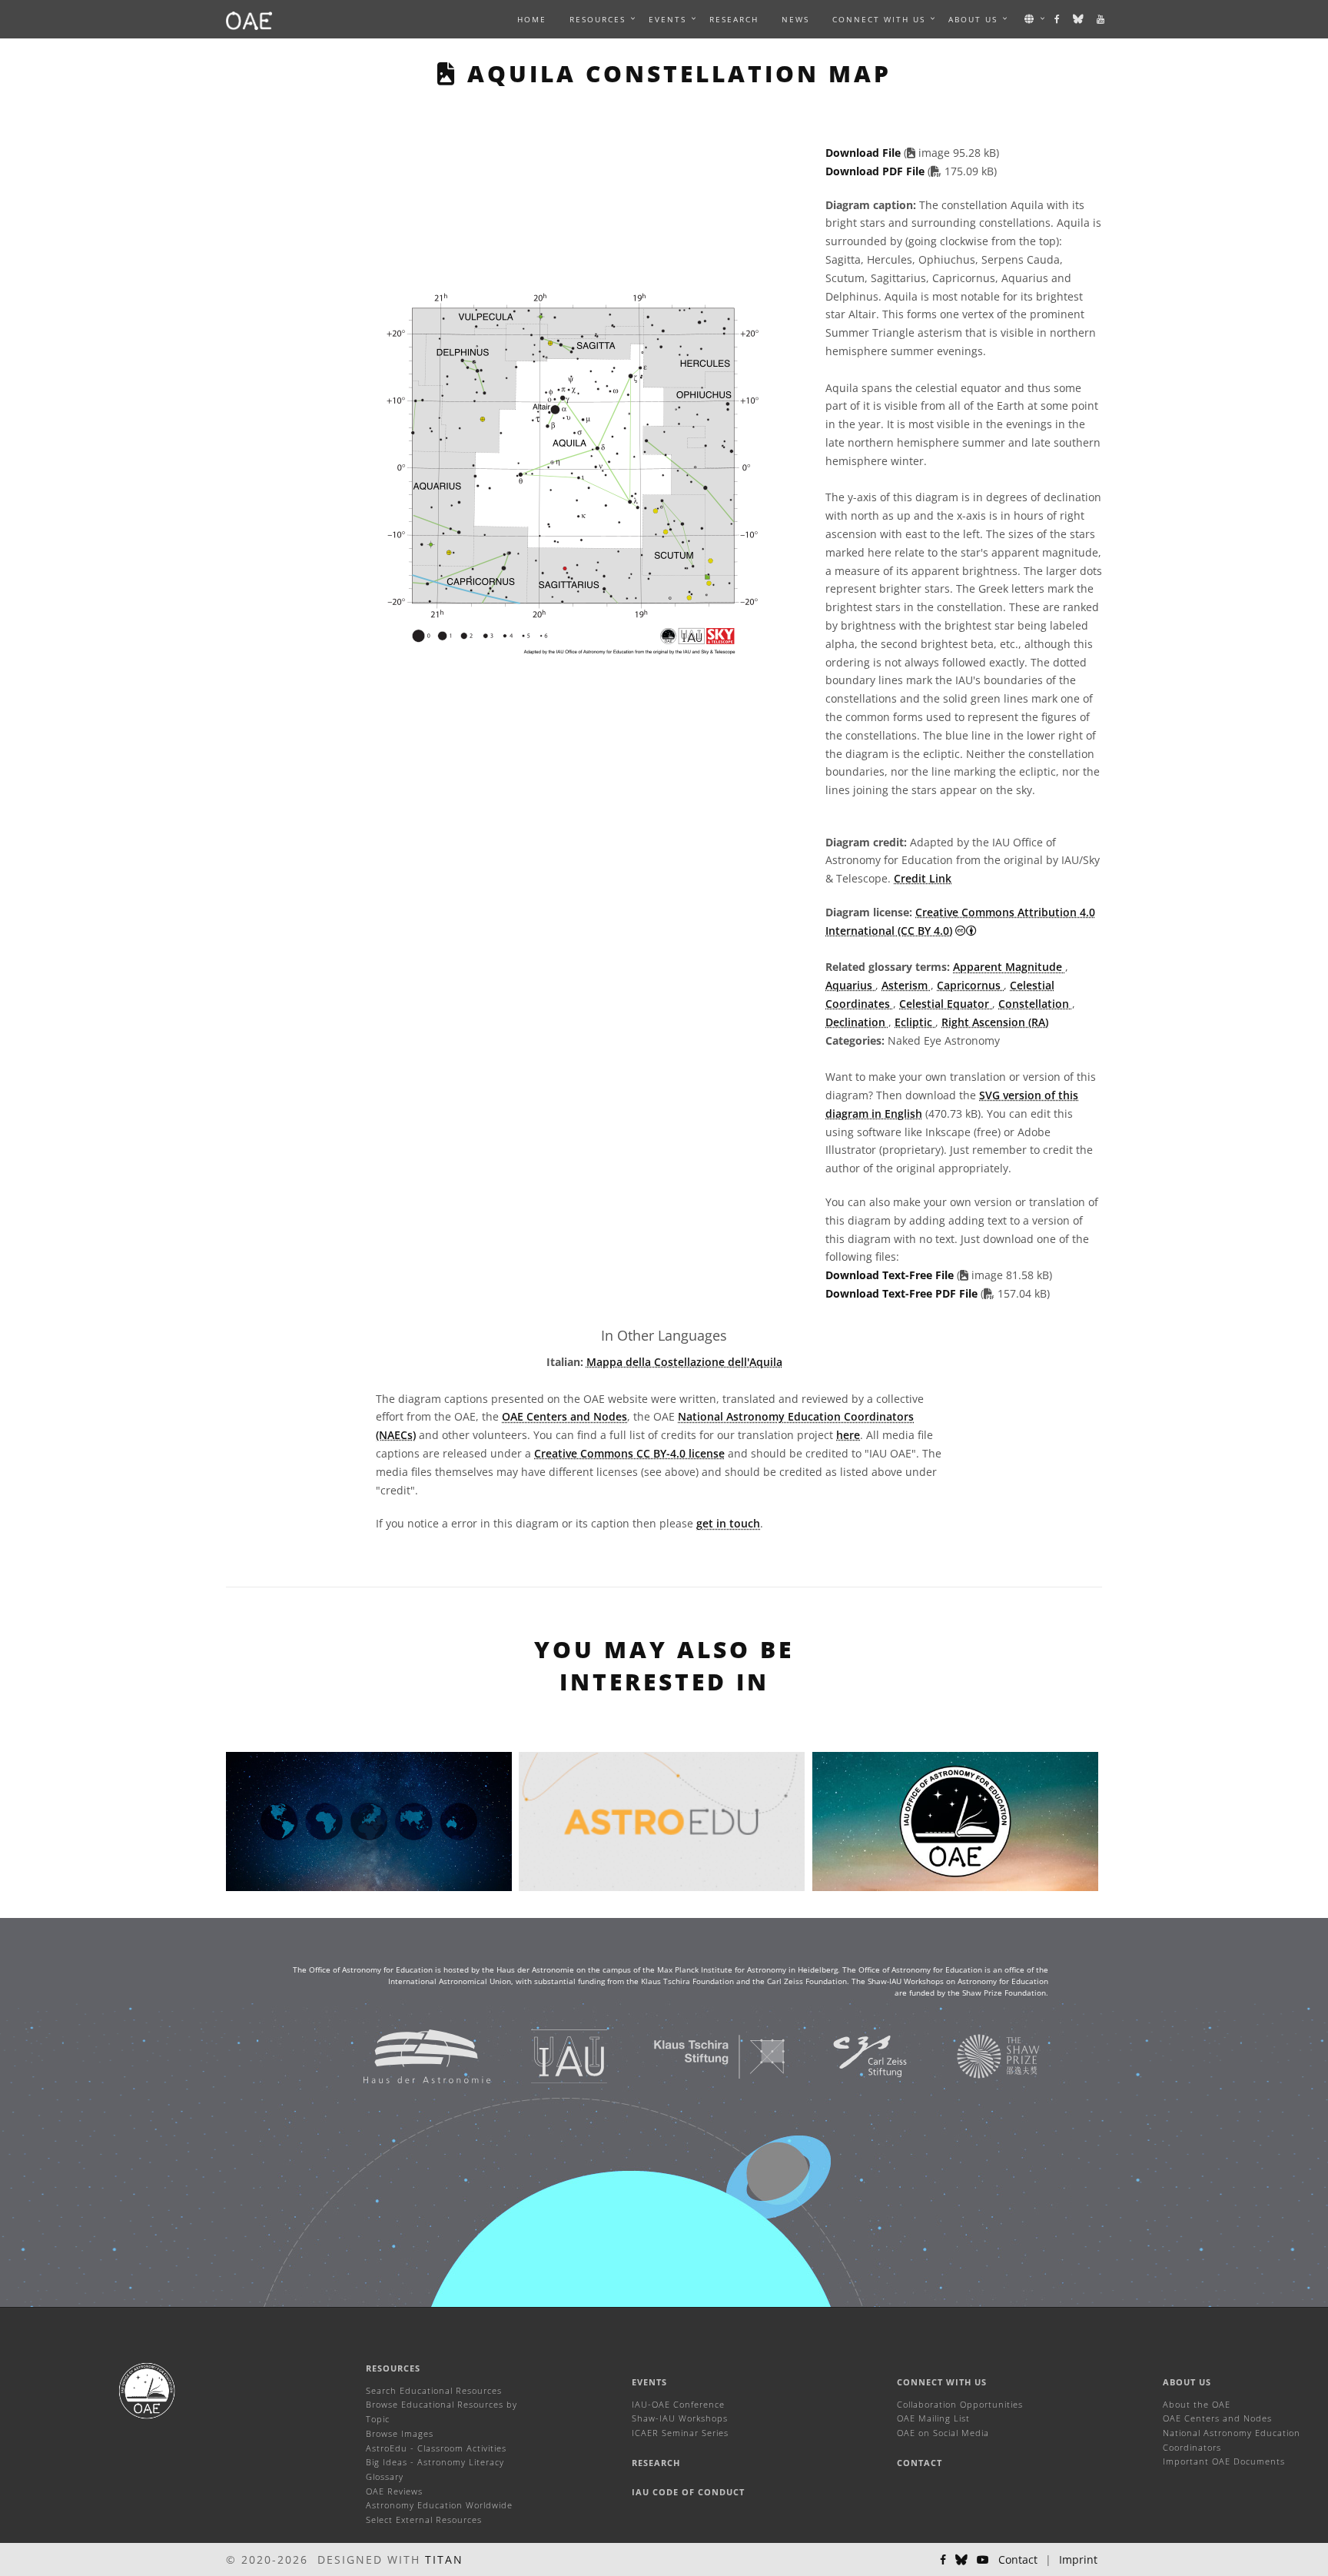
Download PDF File (876, 171)
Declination (857, 1022)
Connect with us (942, 2382)
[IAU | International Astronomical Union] (550, 2055)
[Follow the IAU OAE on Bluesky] (1079, 19)
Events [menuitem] (667, 19)
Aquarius (850, 985)
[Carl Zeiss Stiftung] (851, 2055)
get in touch (728, 1523)
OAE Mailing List (933, 2418)
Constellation (1035, 1004)
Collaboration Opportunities (960, 2404)
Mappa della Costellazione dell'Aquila (684, 1362)
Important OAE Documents (1224, 2461)
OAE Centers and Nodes (564, 1416)
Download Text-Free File (890, 1275)
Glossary (385, 2476)
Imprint (1078, 2559)
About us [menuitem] (973, 19)
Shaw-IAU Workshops (680, 2418)
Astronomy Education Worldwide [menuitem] (439, 2505)
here (848, 1435)
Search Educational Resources (434, 2390)
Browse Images (400, 2433)
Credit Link (923, 878)
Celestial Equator (946, 1004)
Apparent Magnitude (1009, 967)
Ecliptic (915, 1022)
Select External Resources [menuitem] (424, 2519)
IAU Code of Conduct (688, 2492)
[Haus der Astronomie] (408, 2055)
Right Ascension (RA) (995, 1022)
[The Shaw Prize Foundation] (979, 2055)
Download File (865, 153)
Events (649, 2382)
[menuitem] (598, 19)
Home (532, 19)
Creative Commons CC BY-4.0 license (629, 1453)
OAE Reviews (394, 2491)
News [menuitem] (795, 19)
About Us (1187, 2382)
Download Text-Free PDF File (903, 1293)
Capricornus (970, 985)
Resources (598, 19)
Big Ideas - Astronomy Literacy (435, 2462)
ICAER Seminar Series (680, 2433)
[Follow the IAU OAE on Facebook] (1058, 19)
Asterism (906, 985)
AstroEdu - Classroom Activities (436, 2448)
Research (734, 19)
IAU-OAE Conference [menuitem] (678, 2404)
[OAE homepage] (249, 19)
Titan (444, 2559)
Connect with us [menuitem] (879, 19)
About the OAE (1197, 2404)
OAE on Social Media (943, 2433)
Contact (920, 2463)
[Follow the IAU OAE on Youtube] (1101, 19)
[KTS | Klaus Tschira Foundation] (701, 2055)
